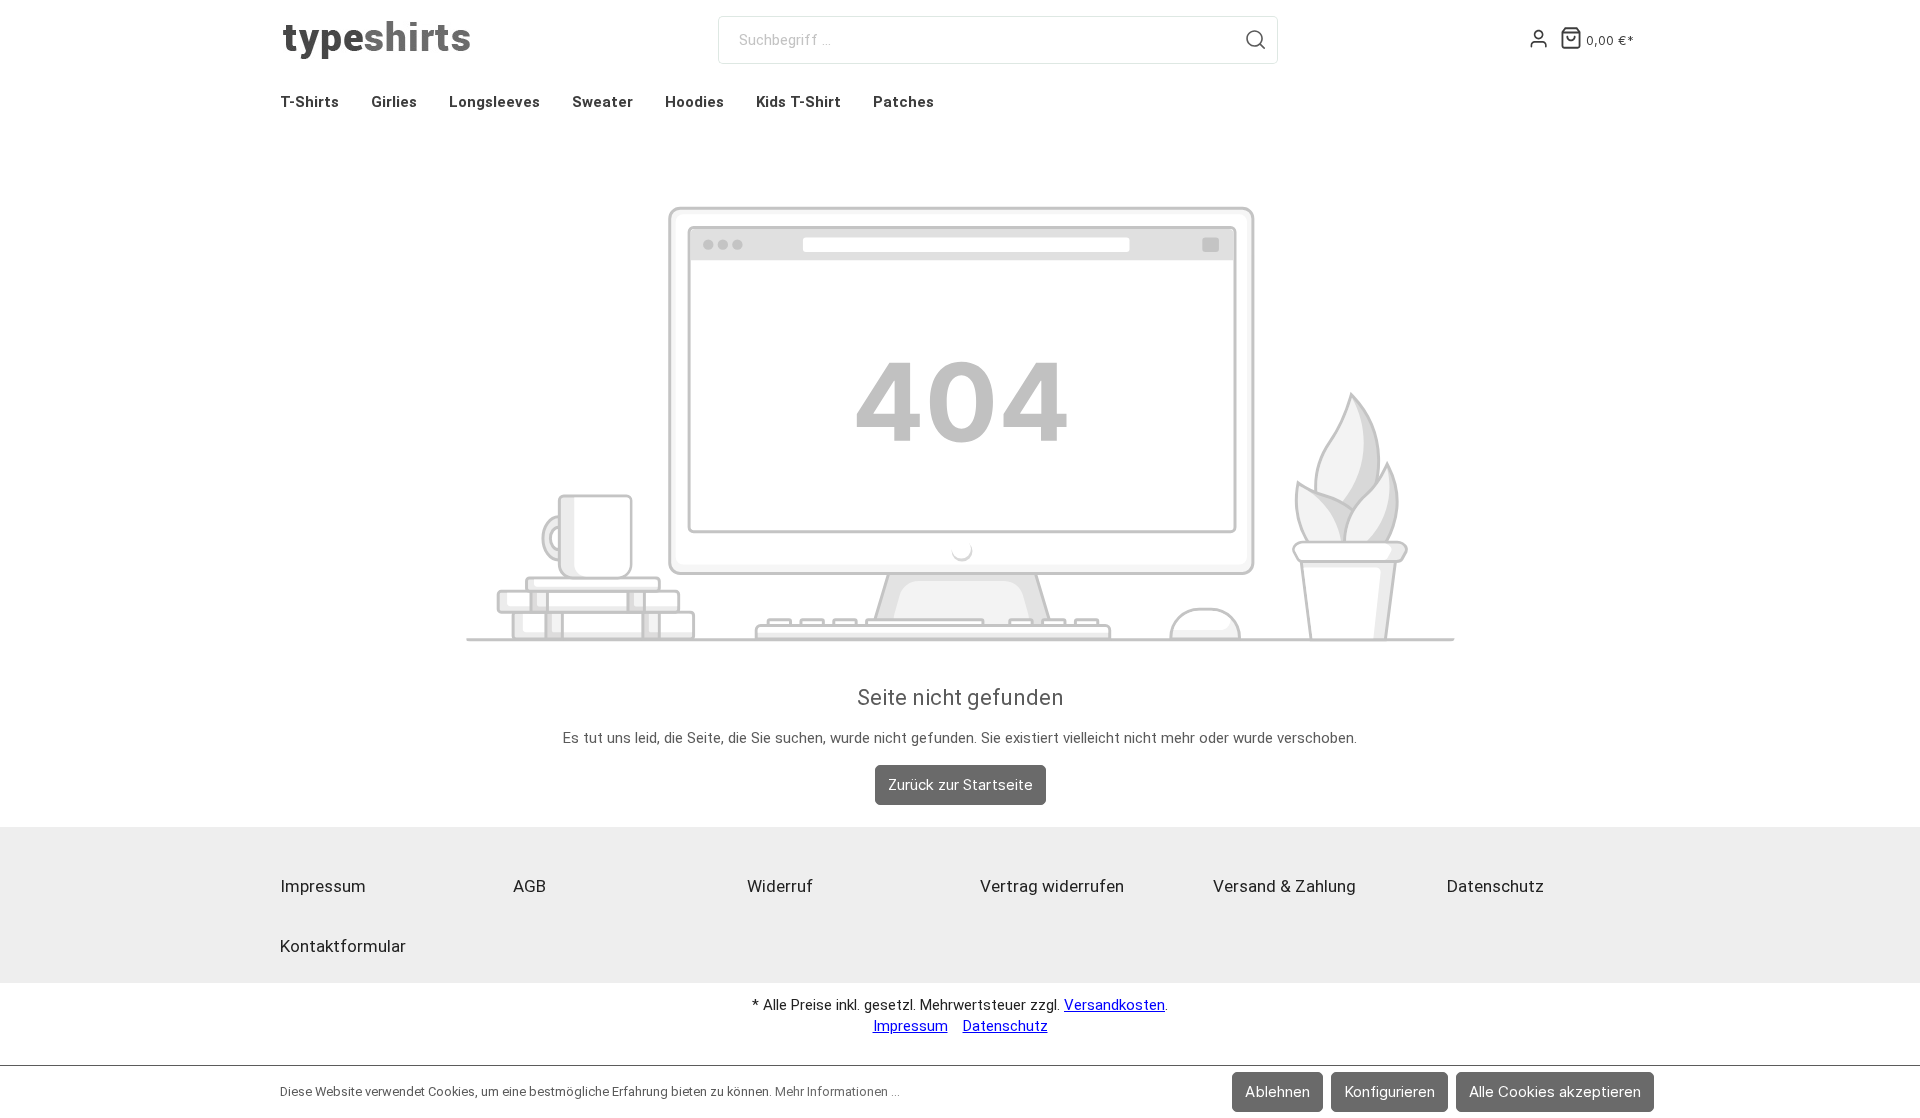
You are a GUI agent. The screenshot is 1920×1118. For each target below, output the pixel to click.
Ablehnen (1277, 1091)
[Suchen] (1256, 40)
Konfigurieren (1389, 1091)
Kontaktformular (343, 946)
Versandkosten (1114, 1005)
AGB (529, 886)
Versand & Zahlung (1284, 886)
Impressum (323, 886)
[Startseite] (376, 40)
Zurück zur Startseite (960, 784)
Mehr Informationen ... (837, 1091)
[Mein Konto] (1538, 40)
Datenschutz (1495, 886)
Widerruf (780, 886)
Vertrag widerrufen (1052, 886)
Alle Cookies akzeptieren (1555, 1091)
